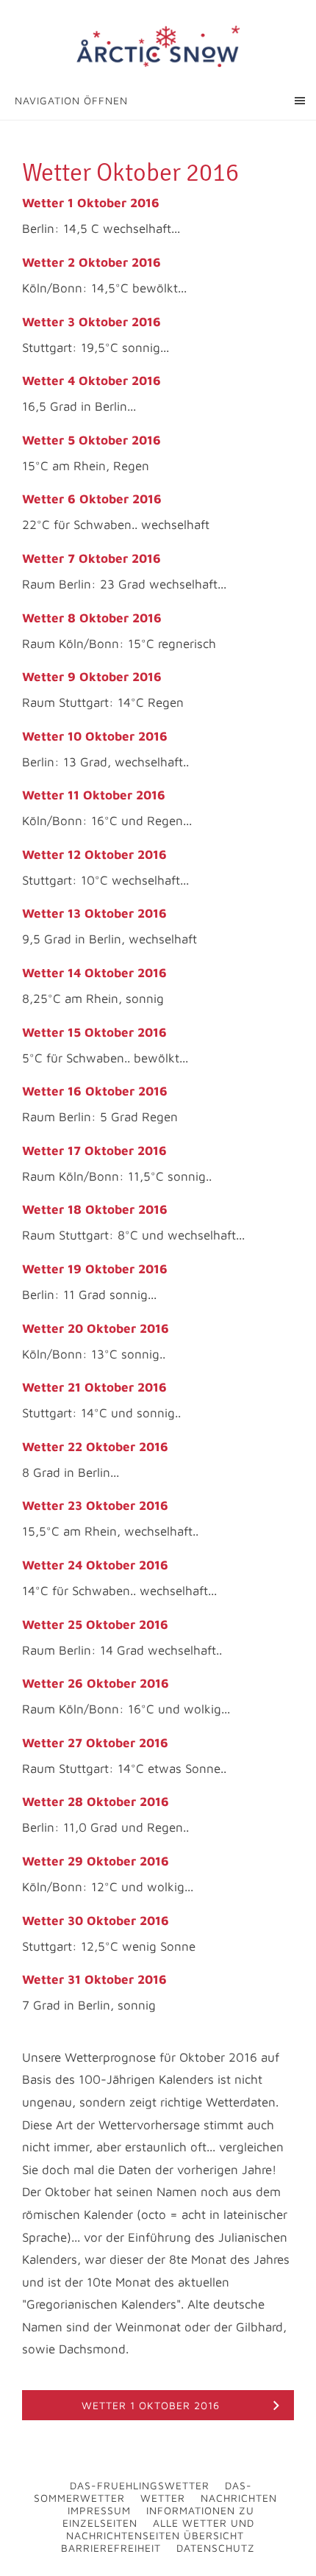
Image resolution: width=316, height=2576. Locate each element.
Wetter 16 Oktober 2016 (95, 1091)
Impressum (99, 2510)
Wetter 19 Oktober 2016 (95, 1269)
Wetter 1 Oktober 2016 (91, 203)
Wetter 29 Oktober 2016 (96, 1861)
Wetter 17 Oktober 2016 (94, 1151)
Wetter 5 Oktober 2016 (91, 440)
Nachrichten (239, 2498)
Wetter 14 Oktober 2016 (94, 973)
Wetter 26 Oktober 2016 (96, 1683)
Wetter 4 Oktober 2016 (91, 381)
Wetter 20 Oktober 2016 (96, 1328)
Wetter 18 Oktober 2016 (95, 1209)
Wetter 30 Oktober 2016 (96, 1921)
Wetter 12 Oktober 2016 (94, 855)
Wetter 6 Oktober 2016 (92, 499)
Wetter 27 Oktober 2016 (95, 1743)
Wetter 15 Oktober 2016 (94, 1032)
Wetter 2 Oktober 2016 (91, 262)
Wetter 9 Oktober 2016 (92, 677)
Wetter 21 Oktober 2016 (94, 1387)
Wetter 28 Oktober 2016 (96, 1802)
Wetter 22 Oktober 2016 (95, 1447)
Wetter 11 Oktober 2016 (94, 795)
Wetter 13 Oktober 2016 (94, 913)
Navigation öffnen (71, 100)
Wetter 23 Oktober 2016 (95, 1505)
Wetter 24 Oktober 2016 (95, 1565)
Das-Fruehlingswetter (140, 2485)
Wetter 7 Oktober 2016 (91, 558)
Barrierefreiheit (111, 2548)
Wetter (163, 2498)
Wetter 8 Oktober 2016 (92, 618)
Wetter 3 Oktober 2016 (91, 322)
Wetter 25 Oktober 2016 (95, 1625)
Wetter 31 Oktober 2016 (94, 1979)
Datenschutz (216, 2548)
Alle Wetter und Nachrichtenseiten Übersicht (160, 2529)
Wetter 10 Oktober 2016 (95, 736)
